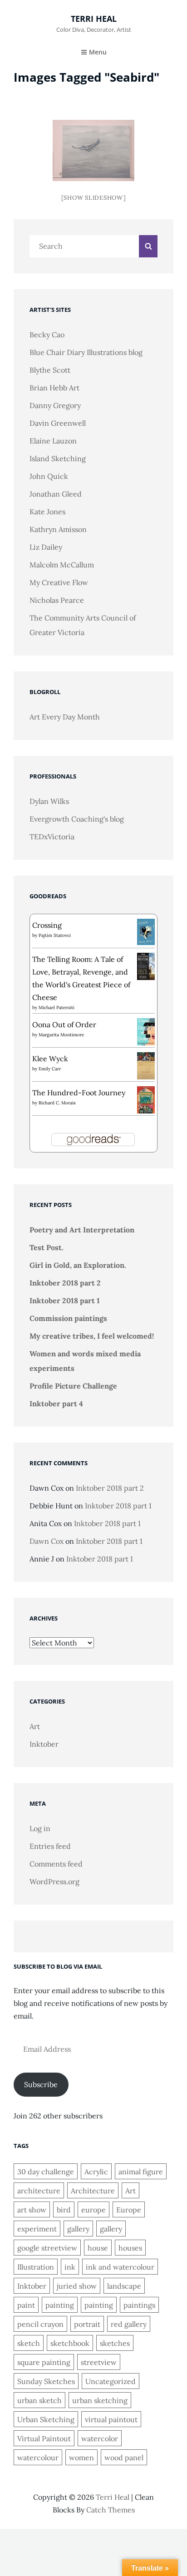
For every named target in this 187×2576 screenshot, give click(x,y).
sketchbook (70, 2343)
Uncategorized (111, 2381)
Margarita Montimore (61, 1035)
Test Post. (47, 1247)
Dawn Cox (47, 1541)
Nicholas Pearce (57, 600)
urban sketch (39, 2400)
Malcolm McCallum (62, 565)
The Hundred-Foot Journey (79, 1093)
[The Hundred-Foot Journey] (146, 1099)
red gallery (129, 2324)
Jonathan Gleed (56, 494)
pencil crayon (40, 2324)
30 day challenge (46, 2172)
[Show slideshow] (94, 198)
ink (70, 2267)
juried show (77, 2286)
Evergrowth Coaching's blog (77, 819)
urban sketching (100, 2400)
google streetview (47, 2248)
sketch (29, 2343)
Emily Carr (50, 1069)
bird (64, 2210)
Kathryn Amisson (58, 529)
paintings (139, 2305)
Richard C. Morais (57, 1103)
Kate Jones (47, 512)
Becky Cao (47, 335)
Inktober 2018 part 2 (65, 1283)
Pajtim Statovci (55, 935)
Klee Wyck (50, 1059)
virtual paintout (111, 2419)
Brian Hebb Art (54, 388)
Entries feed (50, 1846)
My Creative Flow (59, 582)
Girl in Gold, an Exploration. (78, 1265)
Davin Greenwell (58, 423)
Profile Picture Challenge (73, 1386)
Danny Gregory (55, 405)
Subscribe (41, 2084)
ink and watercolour (120, 2267)
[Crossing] (146, 931)
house (98, 2248)
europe (93, 2210)
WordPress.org (54, 1882)
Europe (129, 2210)
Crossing (47, 925)
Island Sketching (58, 458)
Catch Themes (111, 2510)
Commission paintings (68, 1318)
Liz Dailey (46, 547)
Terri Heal (94, 19)
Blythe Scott (50, 370)
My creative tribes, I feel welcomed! (92, 1336)
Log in (40, 1828)
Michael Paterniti (57, 1007)
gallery (78, 2229)
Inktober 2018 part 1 (65, 1300)
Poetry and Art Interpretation (82, 1230)
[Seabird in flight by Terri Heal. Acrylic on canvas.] (93, 150)
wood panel (124, 2458)
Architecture (93, 2191)
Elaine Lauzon (53, 441)
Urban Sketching (46, 2419)
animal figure (141, 2172)
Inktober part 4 (56, 1404)
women (81, 2458)
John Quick (49, 476)
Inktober (44, 1744)
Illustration (36, 2267)
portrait (87, 2324)
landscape (124, 2286)
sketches (115, 2343)
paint (26, 2305)
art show (32, 2210)
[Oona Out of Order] (146, 1031)
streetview (99, 2362)
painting (60, 2305)
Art (35, 1726)
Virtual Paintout (44, 2438)
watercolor (100, 2438)
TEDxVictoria (52, 837)
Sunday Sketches (46, 2381)
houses (130, 2248)
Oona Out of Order (64, 1024)
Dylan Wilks (49, 801)
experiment (37, 2229)
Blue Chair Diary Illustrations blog (86, 352)
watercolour (38, 2458)
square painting (44, 2362)
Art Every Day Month (65, 717)
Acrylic (96, 2172)
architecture (39, 2191)
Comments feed (56, 1864)
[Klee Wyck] (146, 1065)
